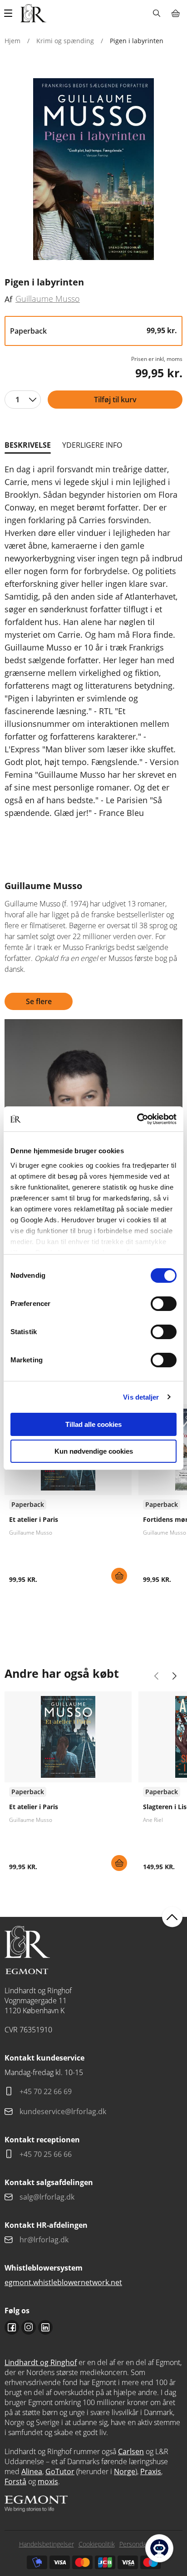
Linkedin (45, 2327)
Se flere (39, 1001)
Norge (125, 2471)
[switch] (164, 1304)
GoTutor (60, 2471)
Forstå (15, 2481)
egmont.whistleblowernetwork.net (63, 2282)
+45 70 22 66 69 (46, 2091)
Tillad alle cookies (93, 1424)
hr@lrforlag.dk (44, 2240)
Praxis (151, 2471)
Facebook (12, 2327)
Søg (156, 13)
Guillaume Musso (48, 299)
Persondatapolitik (144, 2544)
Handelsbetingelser (47, 2544)
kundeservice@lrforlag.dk (63, 2111)
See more (68, 1497)
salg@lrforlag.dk (47, 2197)
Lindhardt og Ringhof (41, 2362)
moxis (48, 2481)
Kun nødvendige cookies (94, 1451)
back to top (172, 1917)
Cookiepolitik (97, 2544)
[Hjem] (33, 13)
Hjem (12, 41)
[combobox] (23, 400)
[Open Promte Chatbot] (159, 2548)
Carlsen (131, 2451)
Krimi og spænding (65, 41)
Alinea (32, 2471)
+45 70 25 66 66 (46, 2154)
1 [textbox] (17, 400)
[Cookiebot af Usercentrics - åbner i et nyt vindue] (137, 1119)
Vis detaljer (141, 1397)
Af (8, 299)
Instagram (29, 2327)
